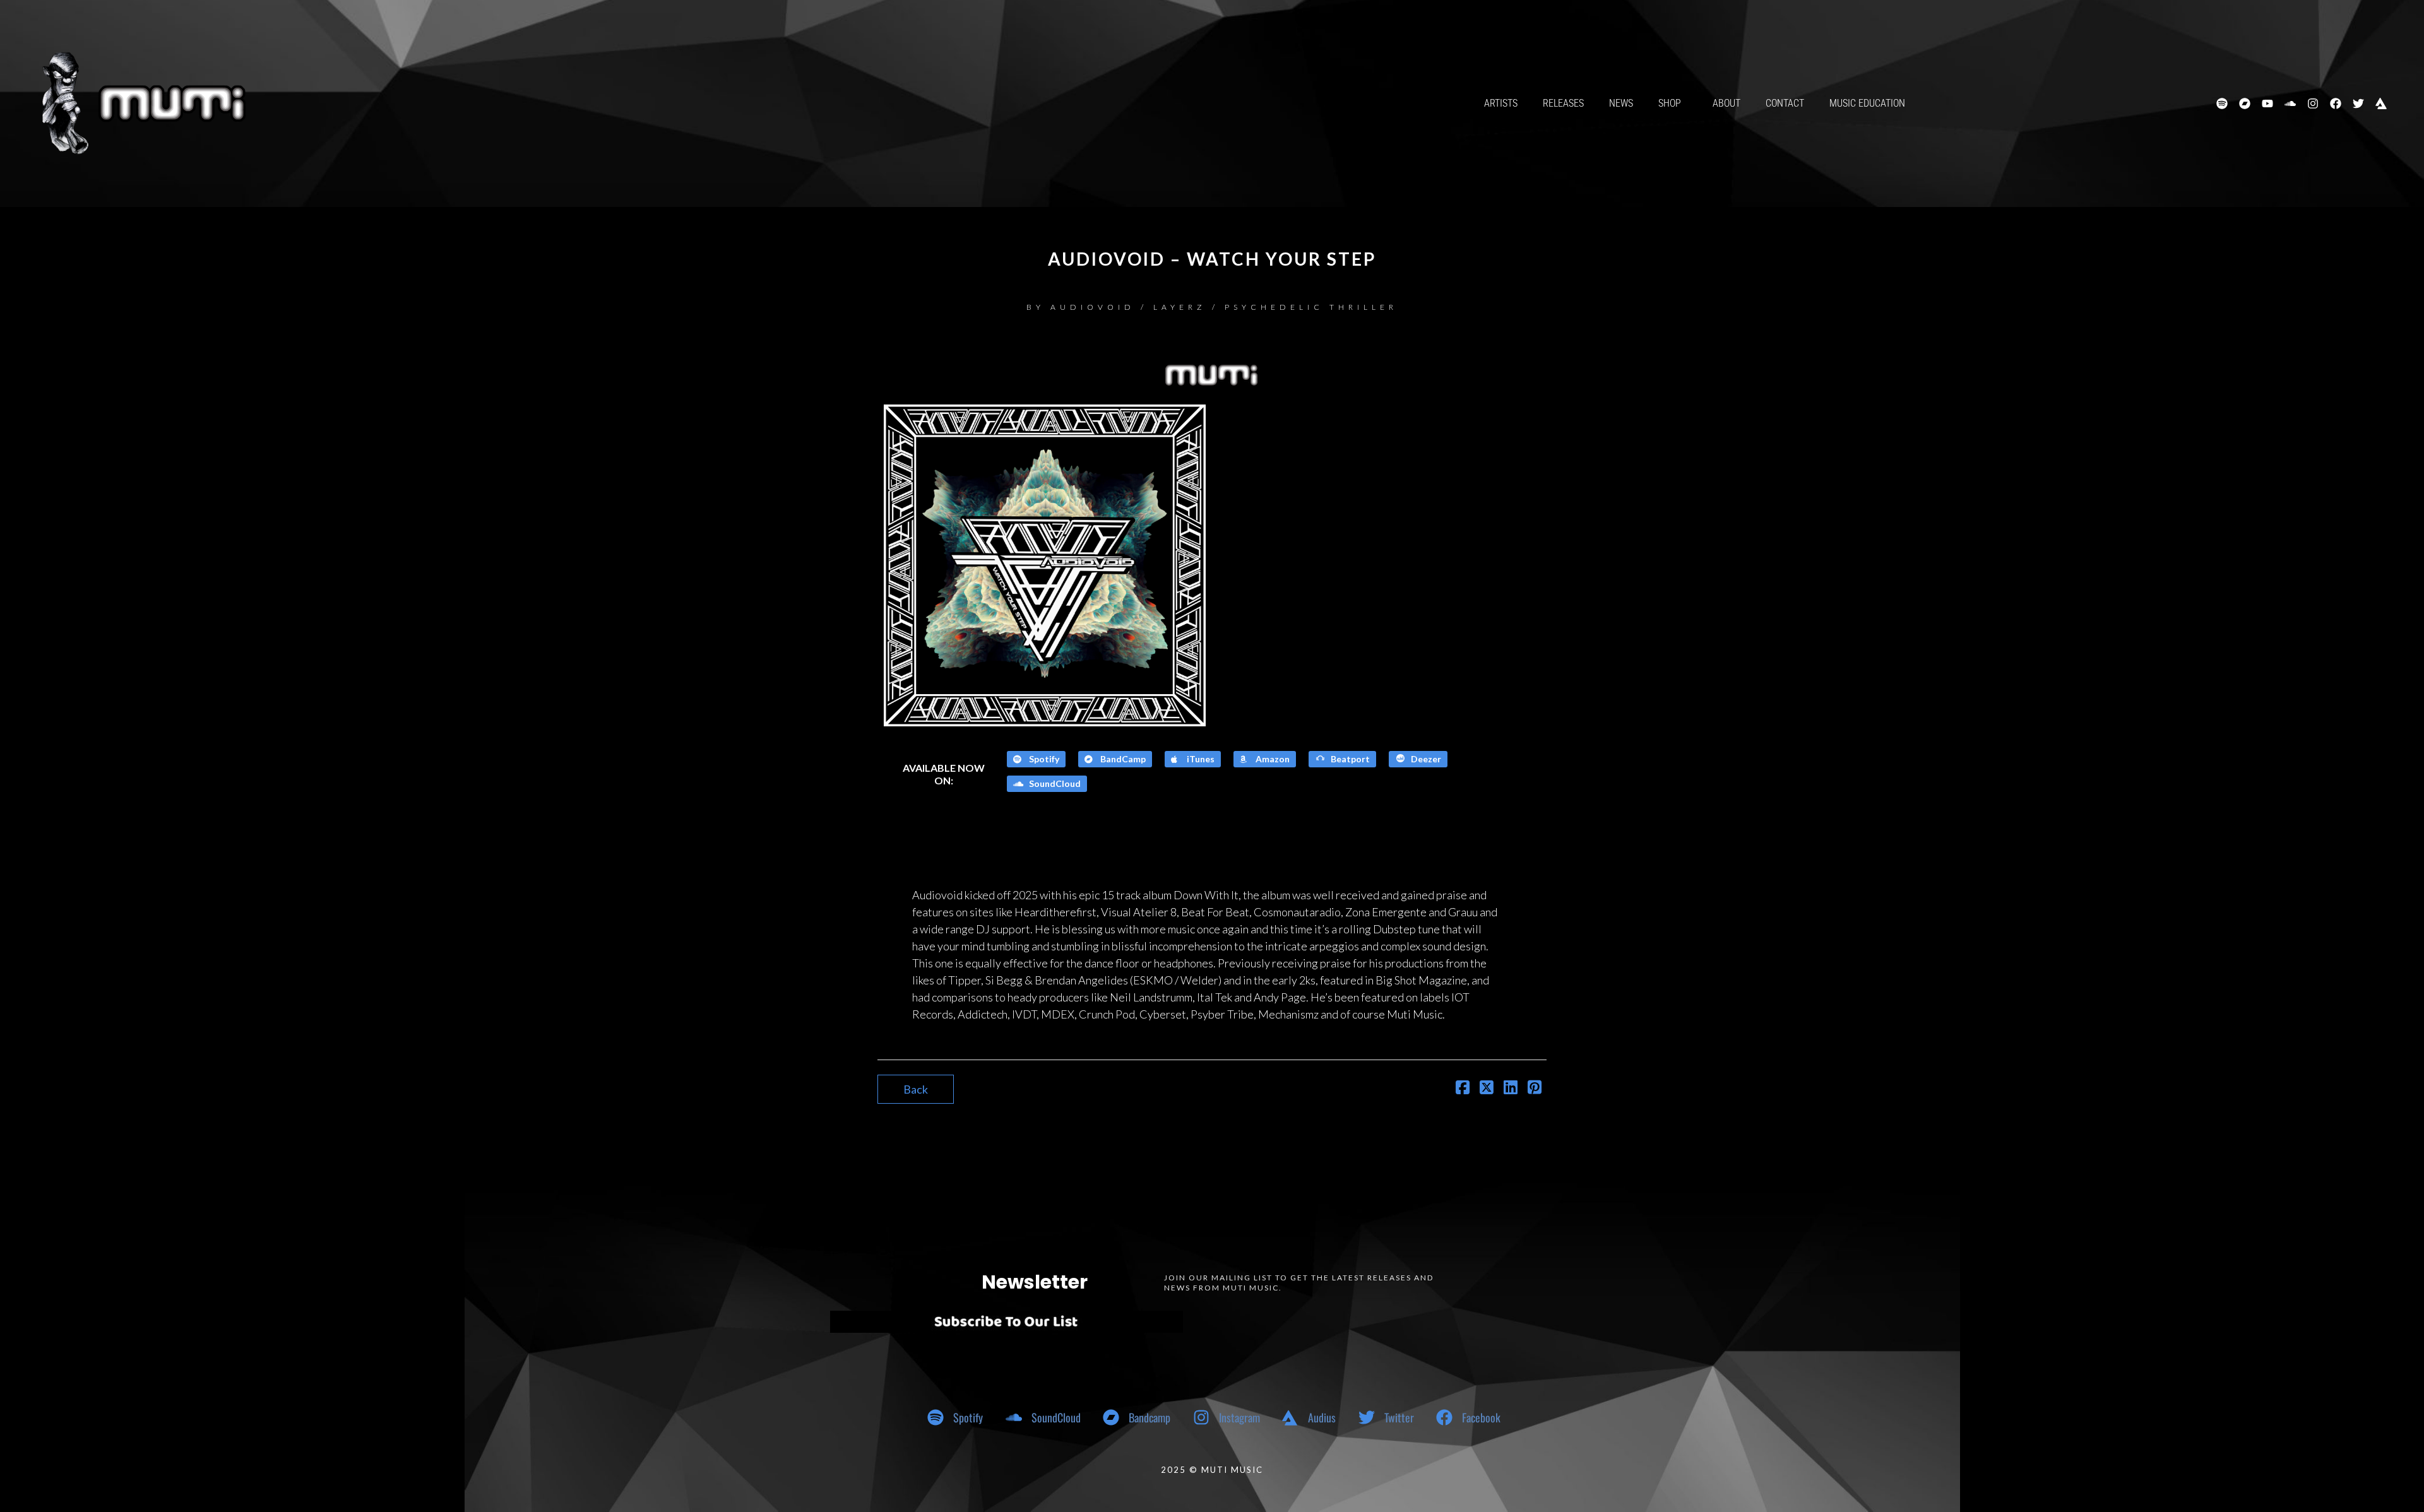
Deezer (1425, 759)
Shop (1670, 103)
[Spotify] (2222, 103)
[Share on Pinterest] (1535, 1089)
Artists (1501, 103)
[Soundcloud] (2290, 103)
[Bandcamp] (2245, 103)
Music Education (1867, 103)
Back (916, 1089)
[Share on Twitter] (1487, 1089)
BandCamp (1122, 759)
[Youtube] (2267, 103)
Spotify (1043, 759)
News (1621, 103)
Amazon (1272, 759)
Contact (1785, 103)
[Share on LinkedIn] (1511, 1089)
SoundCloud (1054, 783)
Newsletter (1035, 1282)
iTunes (1200, 759)
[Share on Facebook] (1463, 1089)
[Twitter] (2358, 103)
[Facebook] (2336, 103)
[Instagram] (2313, 103)
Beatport (1349, 759)
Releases (1563, 103)
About (1726, 103)
